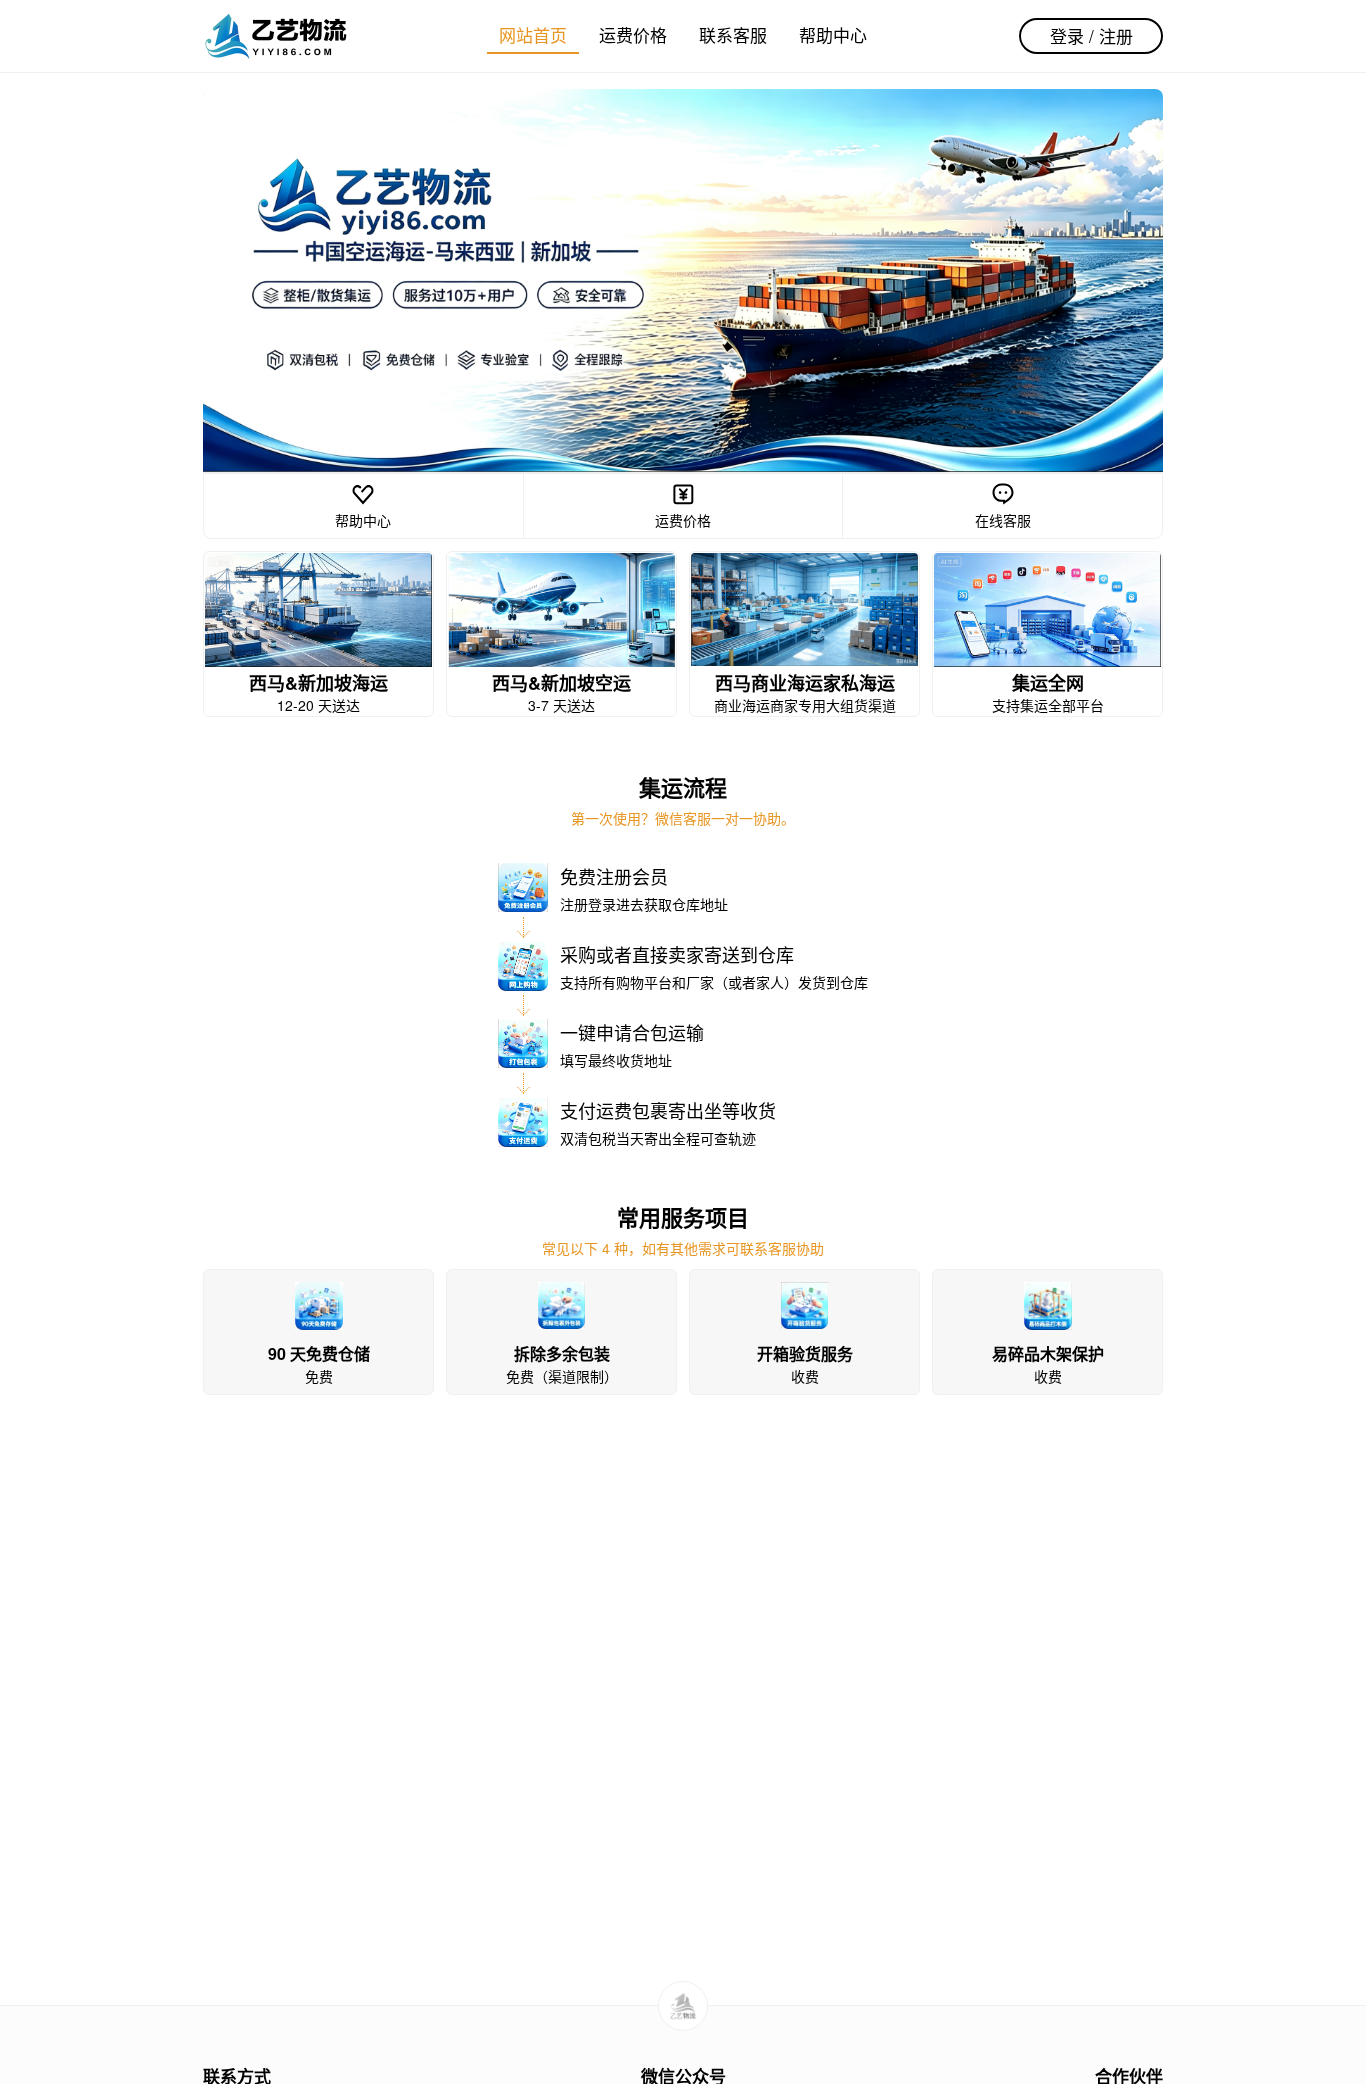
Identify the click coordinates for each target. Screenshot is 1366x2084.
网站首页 (533, 34)
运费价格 (633, 34)
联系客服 (733, 34)
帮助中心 (833, 34)
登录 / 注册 (1091, 35)
